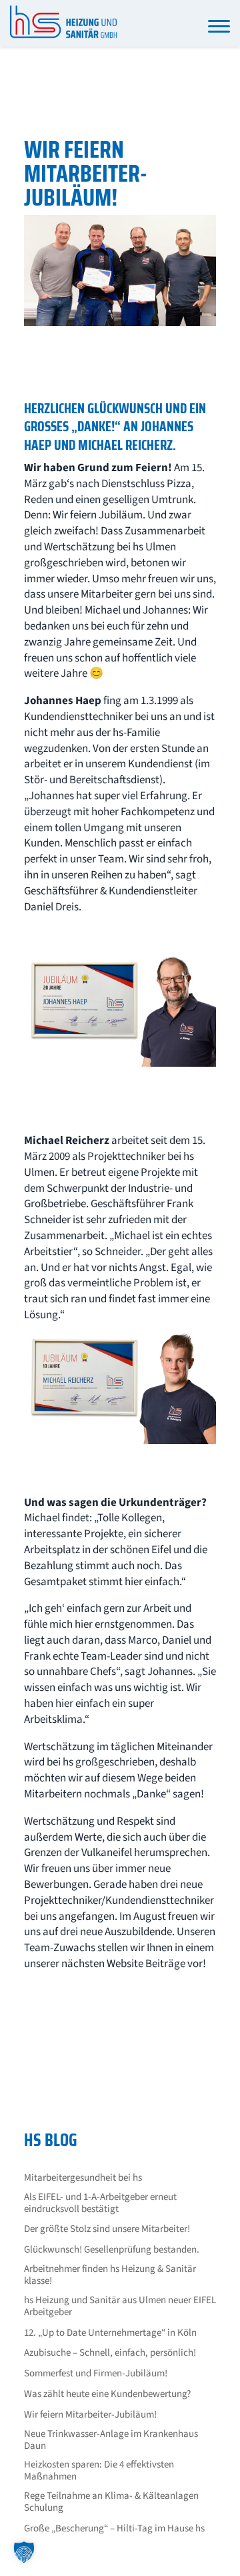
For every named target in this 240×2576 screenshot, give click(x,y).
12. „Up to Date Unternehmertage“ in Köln (110, 2333)
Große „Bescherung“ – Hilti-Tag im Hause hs (114, 2529)
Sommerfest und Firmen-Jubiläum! (96, 2374)
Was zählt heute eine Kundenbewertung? (107, 2394)
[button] (24, 2552)
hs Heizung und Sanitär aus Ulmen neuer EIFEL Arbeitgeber (120, 2306)
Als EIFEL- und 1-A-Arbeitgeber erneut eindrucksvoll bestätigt (100, 2203)
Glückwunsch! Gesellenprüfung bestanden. (112, 2250)
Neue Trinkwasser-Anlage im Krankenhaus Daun (111, 2440)
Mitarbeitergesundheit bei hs (83, 2178)
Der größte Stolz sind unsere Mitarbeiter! (107, 2229)
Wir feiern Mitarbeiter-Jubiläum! (90, 2415)
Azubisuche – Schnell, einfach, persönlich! (110, 2353)
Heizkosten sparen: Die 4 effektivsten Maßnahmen (99, 2471)
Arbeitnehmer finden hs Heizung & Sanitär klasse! (110, 2275)
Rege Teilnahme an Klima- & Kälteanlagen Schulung (111, 2502)
